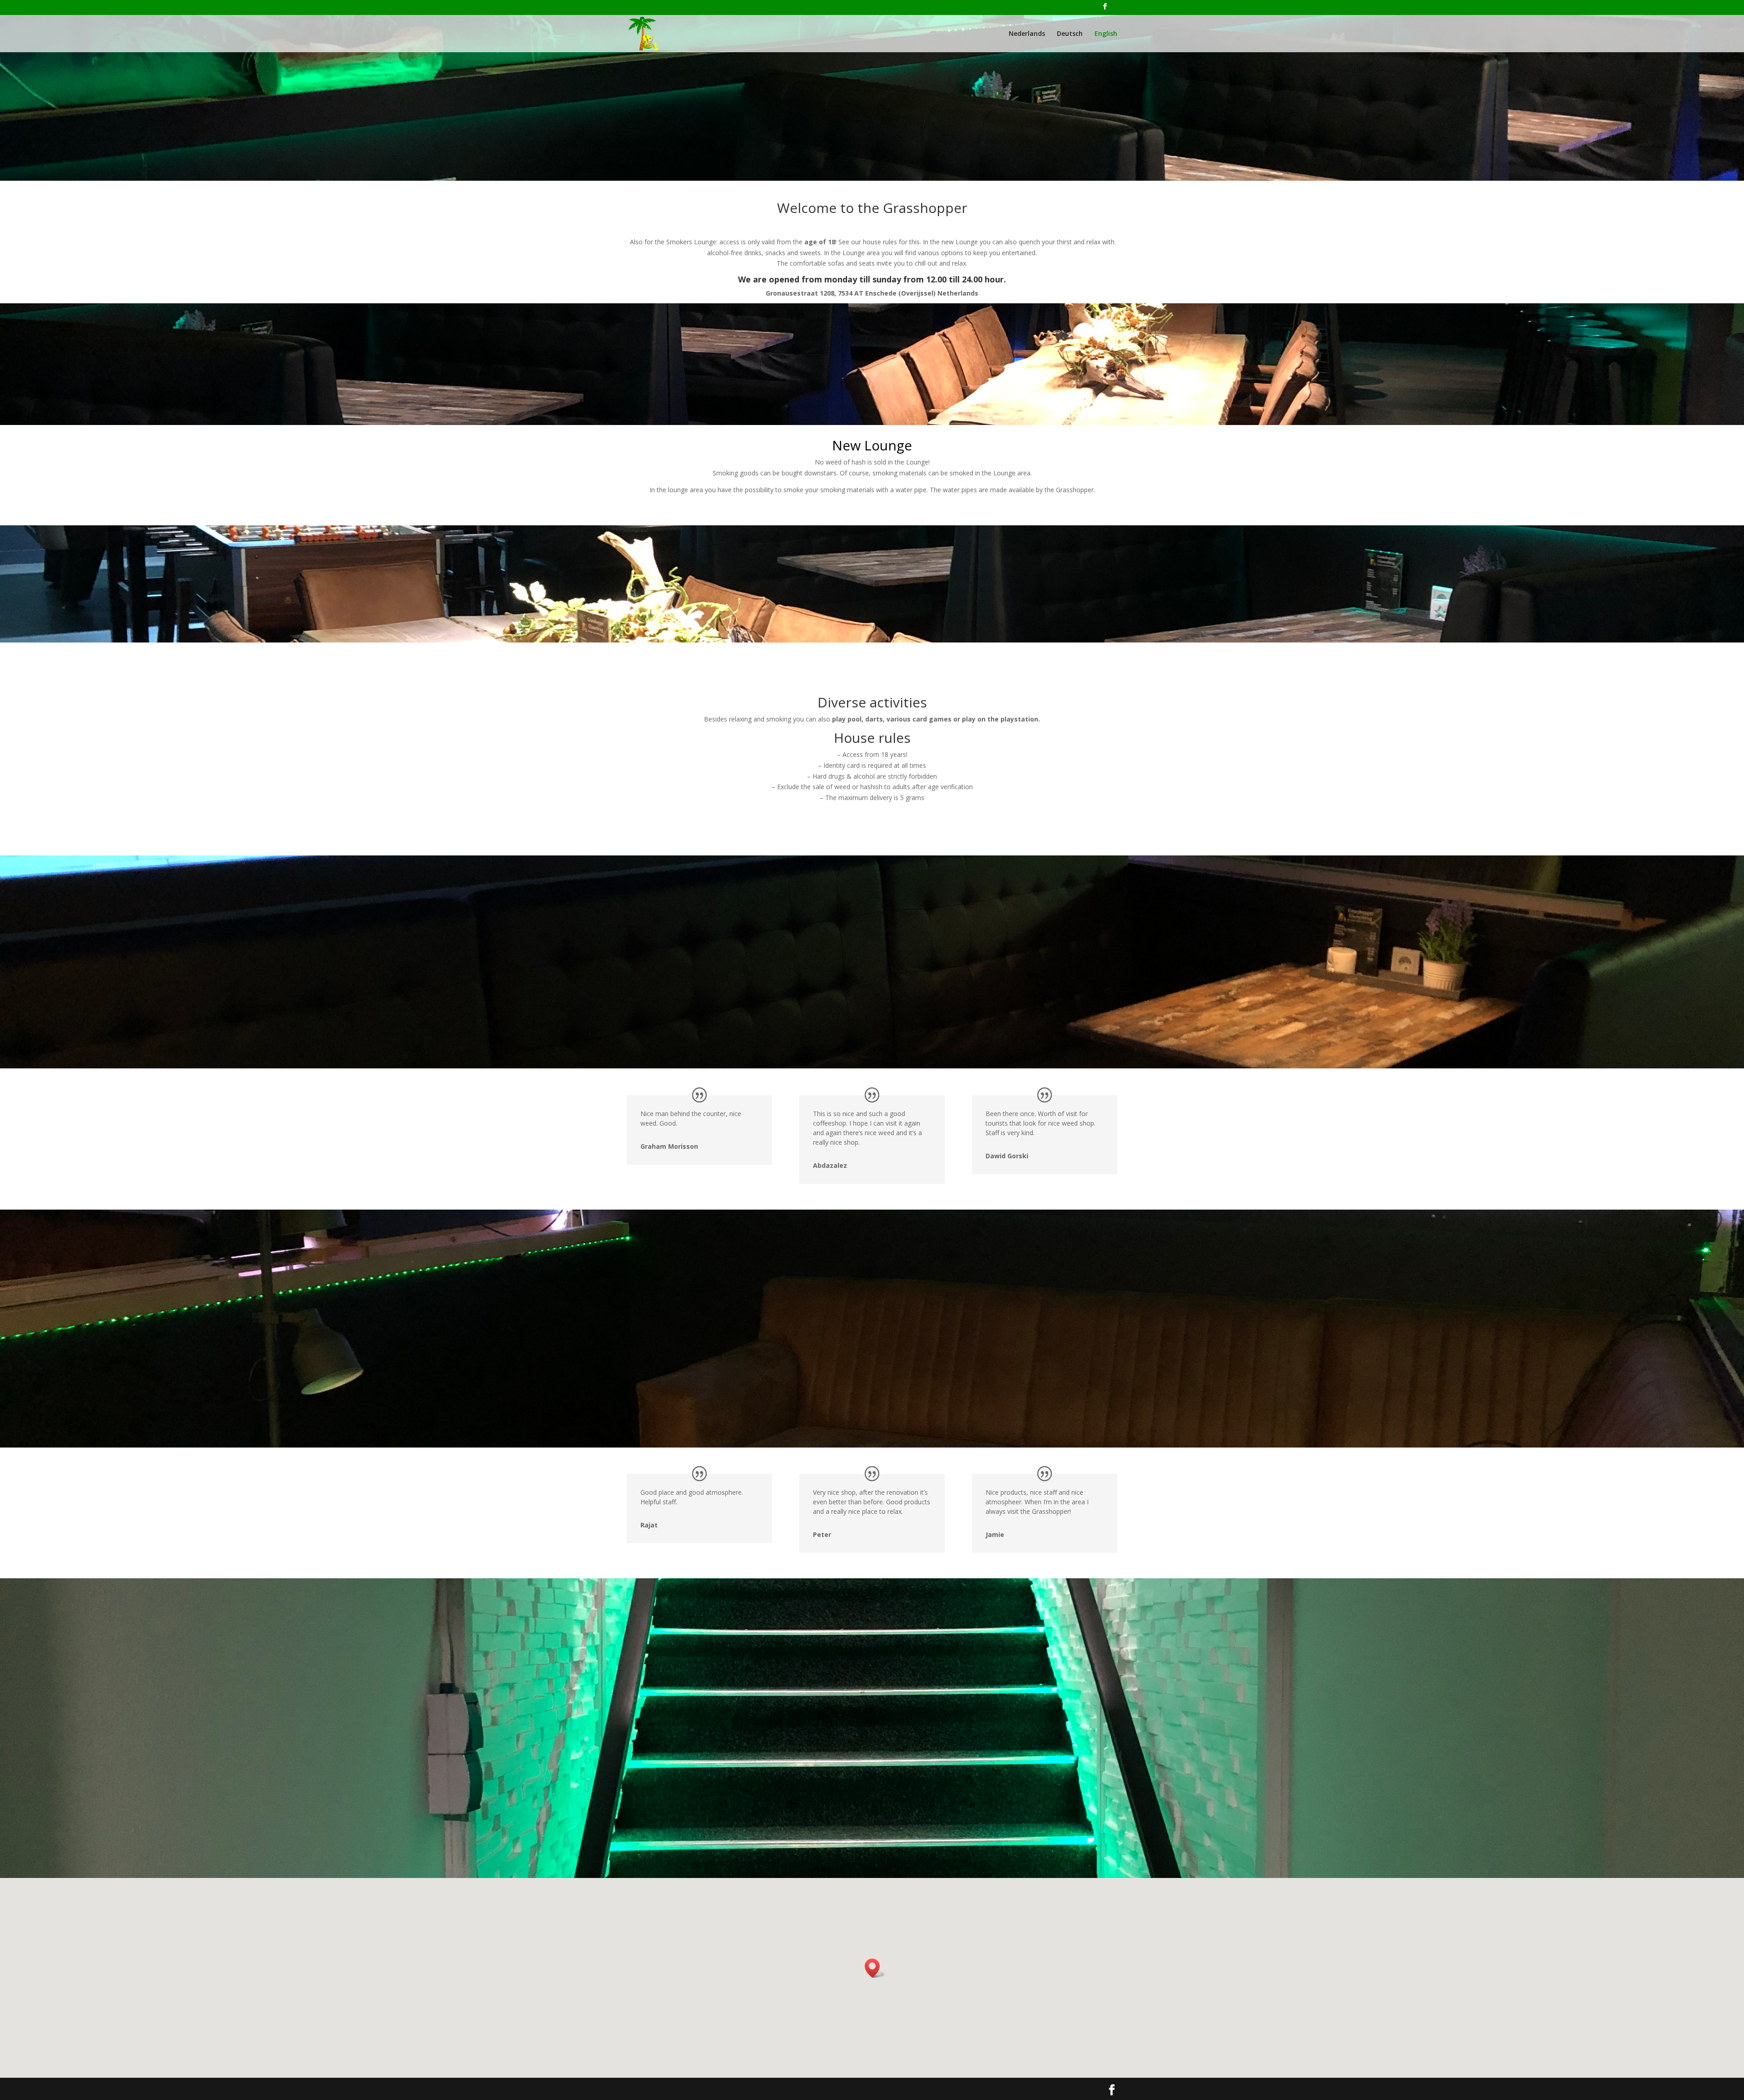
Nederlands (1027, 34)
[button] (875, 1968)
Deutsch (1070, 34)
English (1106, 34)
